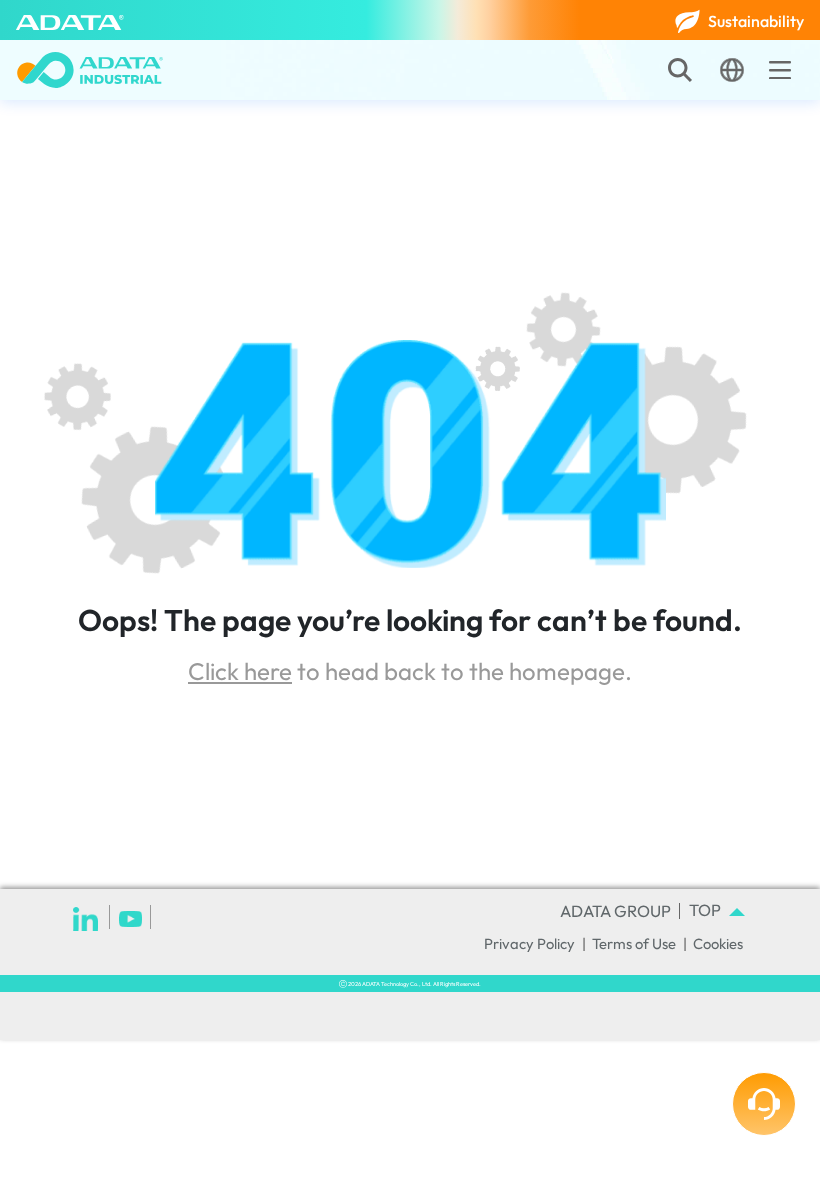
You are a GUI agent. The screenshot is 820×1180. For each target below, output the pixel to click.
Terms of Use (634, 943)
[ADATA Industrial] (90, 70)
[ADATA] (70, 20)
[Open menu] (780, 70)
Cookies (718, 943)
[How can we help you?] (764, 1104)
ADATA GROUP (615, 911)
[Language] (732, 70)
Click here (240, 671)
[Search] (680, 70)
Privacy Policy (529, 943)
